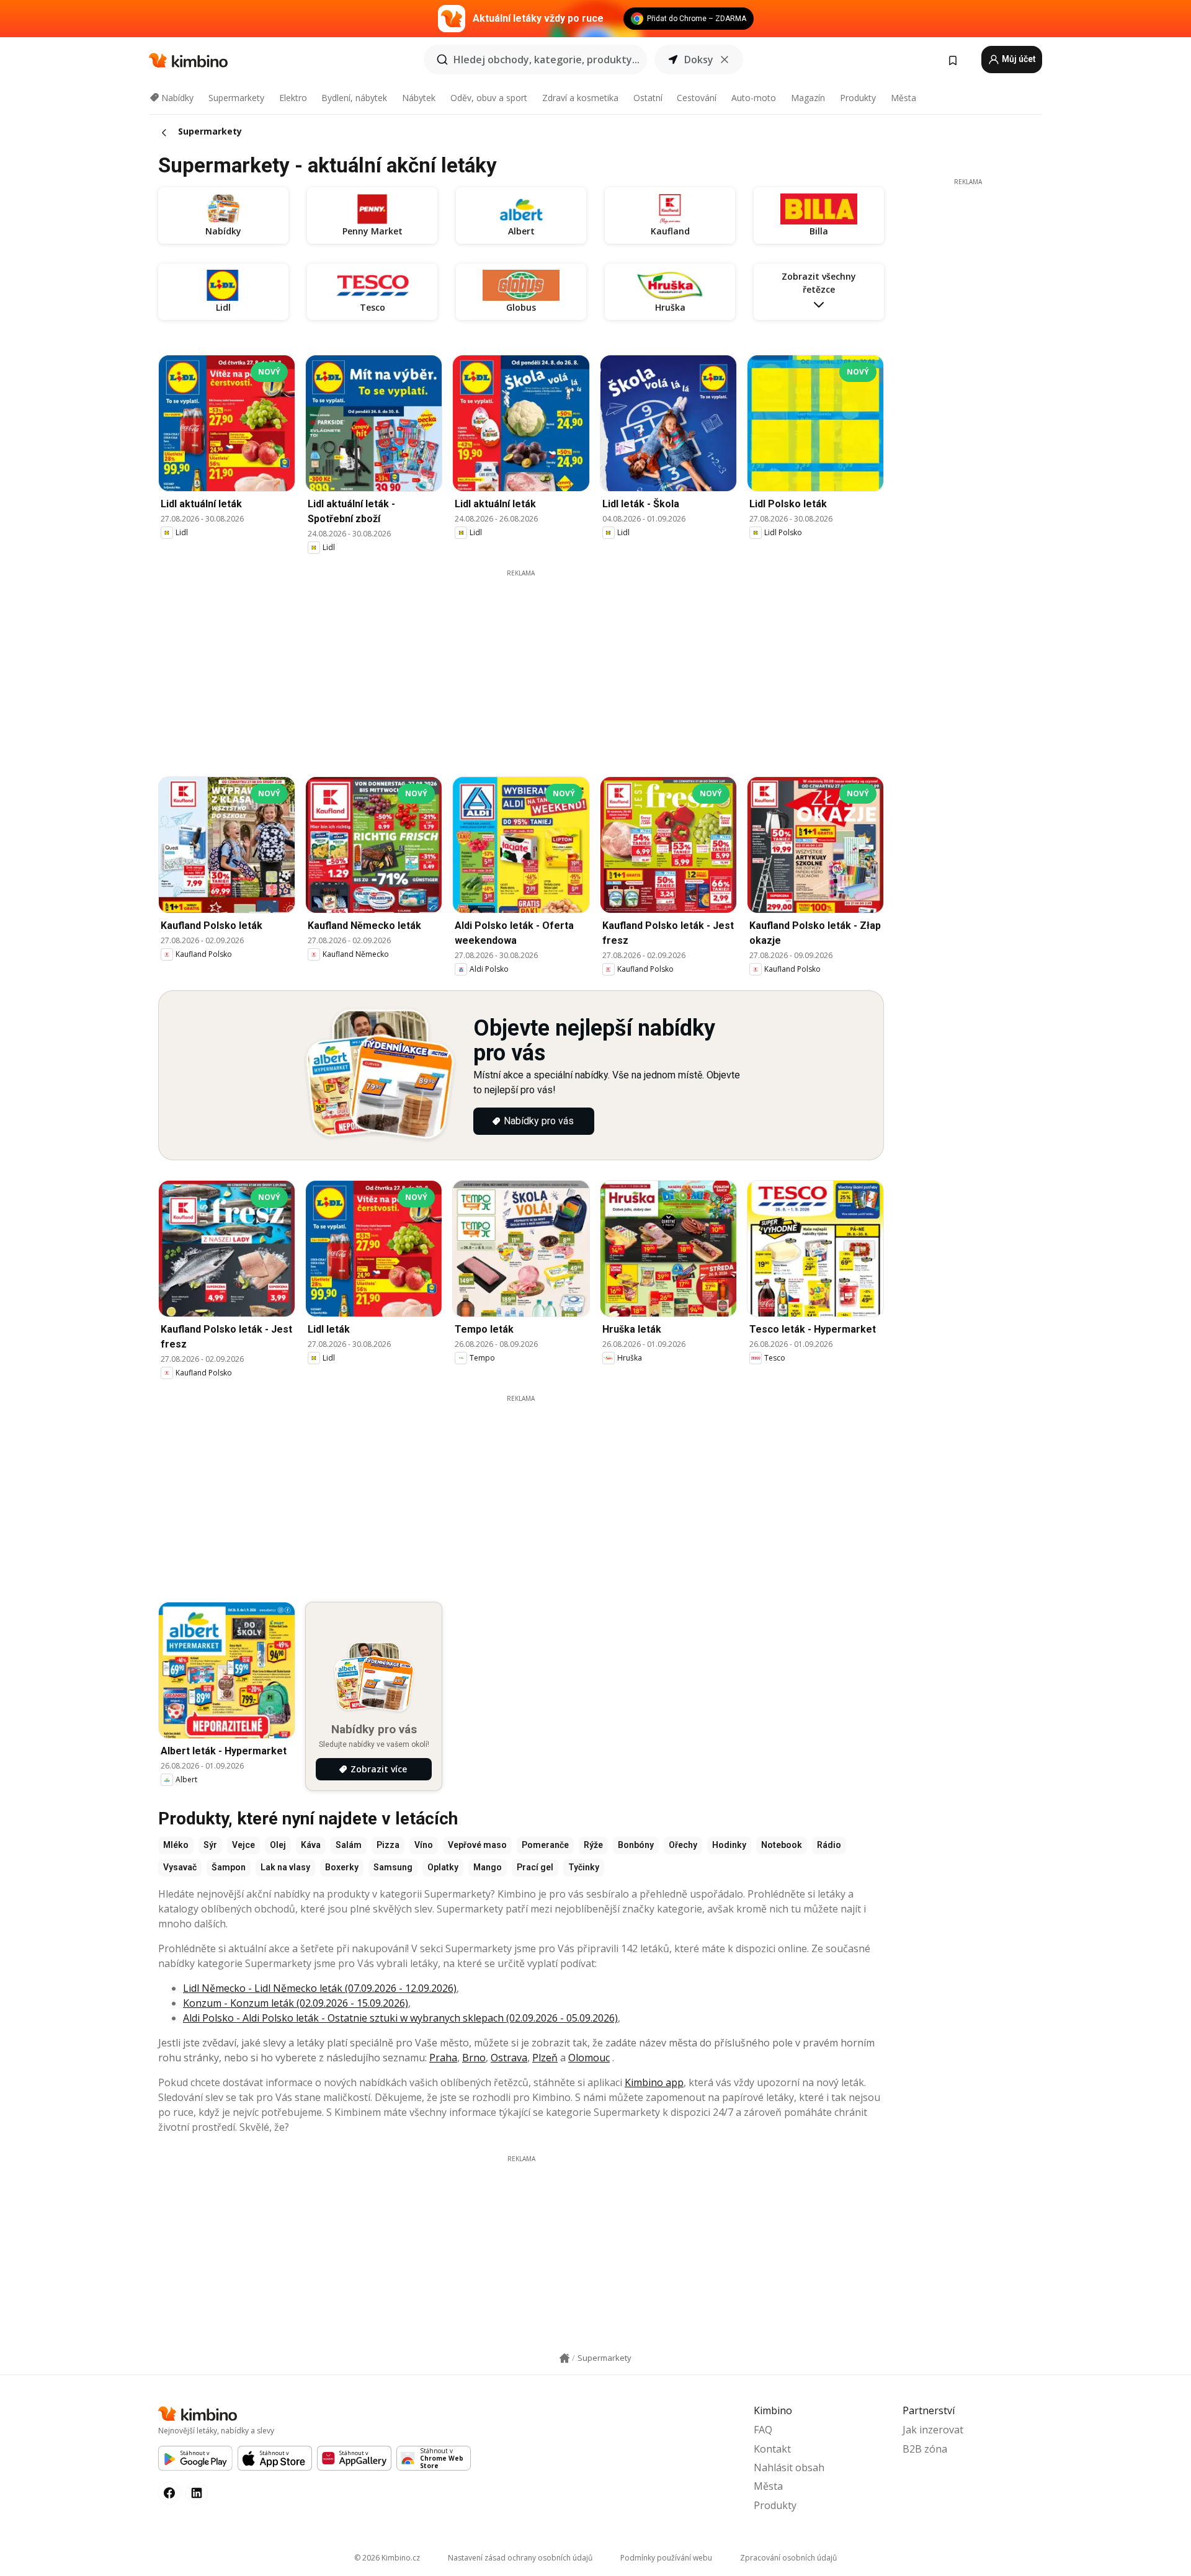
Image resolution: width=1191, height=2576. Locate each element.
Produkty (858, 98)
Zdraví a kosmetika (580, 98)
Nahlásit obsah (789, 2467)
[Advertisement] (521, 665)
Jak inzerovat (933, 2430)
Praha (443, 2058)
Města (903, 98)
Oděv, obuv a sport (489, 98)
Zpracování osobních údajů (788, 2558)
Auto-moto (754, 98)
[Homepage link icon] (564, 2358)
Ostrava (509, 2058)
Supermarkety (236, 98)
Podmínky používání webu (666, 2558)
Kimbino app (654, 2082)
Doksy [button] (699, 60)
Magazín (808, 98)
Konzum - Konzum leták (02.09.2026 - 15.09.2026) (296, 2003)
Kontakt (772, 2449)
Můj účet (1018, 59)
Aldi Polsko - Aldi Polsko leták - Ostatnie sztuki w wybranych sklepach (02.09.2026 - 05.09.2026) (400, 2018)
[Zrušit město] (725, 60)
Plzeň (545, 2058)
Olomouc (589, 2058)
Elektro (293, 98)
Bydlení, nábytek (354, 98)
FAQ (763, 2430)
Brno (474, 2058)
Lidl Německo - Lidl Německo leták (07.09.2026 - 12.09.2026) (320, 1988)
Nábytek (419, 98)
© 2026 (387, 2558)
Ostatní (648, 98)
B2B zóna (925, 2449)
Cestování (697, 98)
